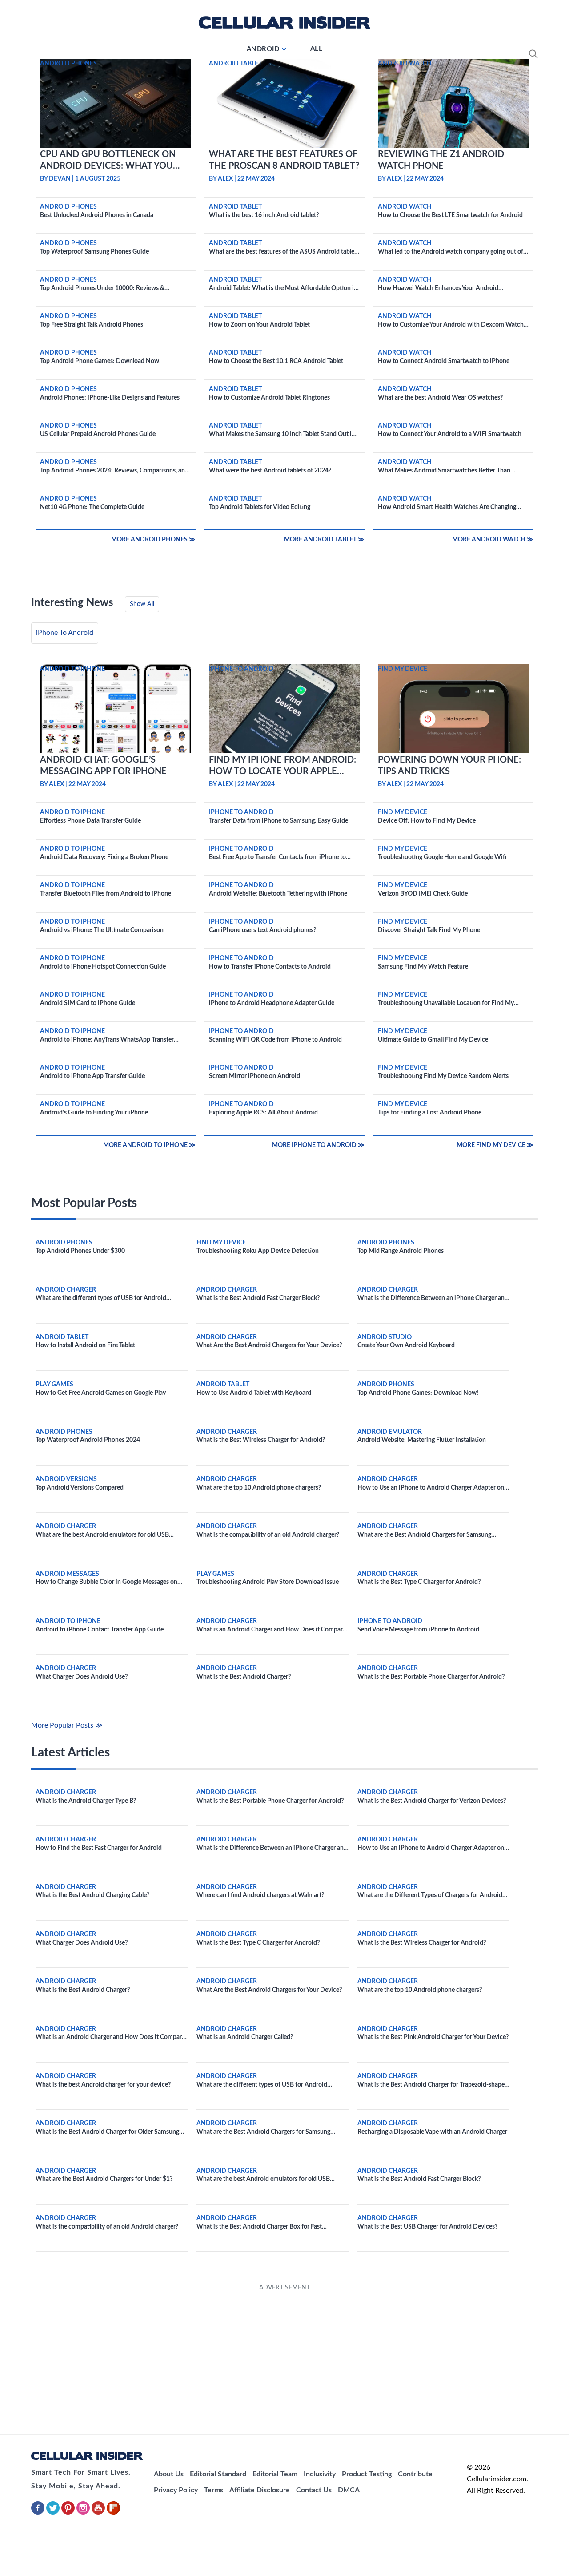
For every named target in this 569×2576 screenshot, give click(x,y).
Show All (142, 604)
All (317, 49)
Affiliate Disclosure (260, 2490)
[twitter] (54, 2513)
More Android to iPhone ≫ (149, 1145)
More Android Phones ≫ (153, 540)
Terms (214, 2490)
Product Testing (367, 2474)
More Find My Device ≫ (495, 1145)
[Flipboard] (113, 2513)
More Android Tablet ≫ (324, 540)
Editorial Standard (218, 2474)
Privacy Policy (176, 2490)
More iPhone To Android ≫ (318, 1145)
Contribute (415, 2474)
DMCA (349, 2490)
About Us (169, 2474)
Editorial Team (275, 2474)
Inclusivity (320, 2474)
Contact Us (314, 2490)
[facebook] (39, 2513)
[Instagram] (84, 2513)
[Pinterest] (69, 2513)
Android (263, 49)
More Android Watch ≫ (493, 540)
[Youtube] (99, 2513)
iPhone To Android (65, 633)
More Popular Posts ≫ (67, 1725)
